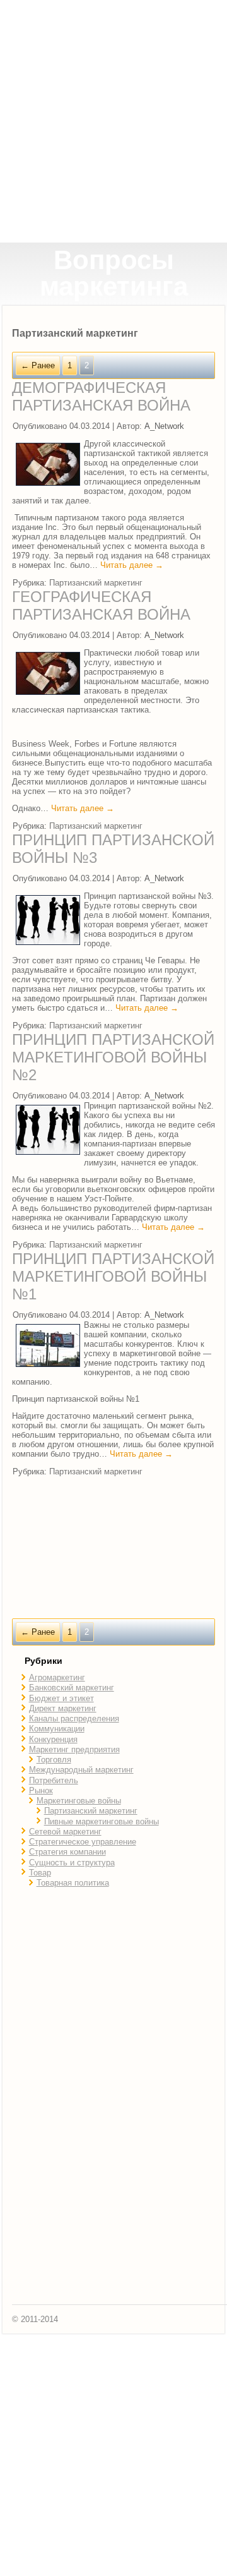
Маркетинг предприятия (74, 1749)
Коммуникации (57, 1729)
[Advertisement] (113, 121)
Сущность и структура (72, 1863)
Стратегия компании (67, 1852)
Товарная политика (73, 1883)
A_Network (164, 426)
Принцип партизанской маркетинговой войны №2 (113, 1057)
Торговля (54, 1760)
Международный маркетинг (81, 1770)
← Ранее (38, 365)
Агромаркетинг (57, 1677)
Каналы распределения (74, 1718)
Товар (40, 1873)
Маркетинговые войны (79, 1801)
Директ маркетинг (63, 1708)
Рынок (41, 1791)
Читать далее (132, 565)
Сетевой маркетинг (65, 1832)
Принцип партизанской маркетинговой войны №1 (113, 1276)
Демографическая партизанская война (101, 396)
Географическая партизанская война (101, 605)
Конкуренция (53, 1739)
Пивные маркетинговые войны (102, 1821)
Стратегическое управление (83, 1842)
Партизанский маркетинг (96, 583)
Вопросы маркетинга (114, 273)
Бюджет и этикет (61, 1698)
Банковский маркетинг (72, 1688)
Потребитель (54, 1780)
